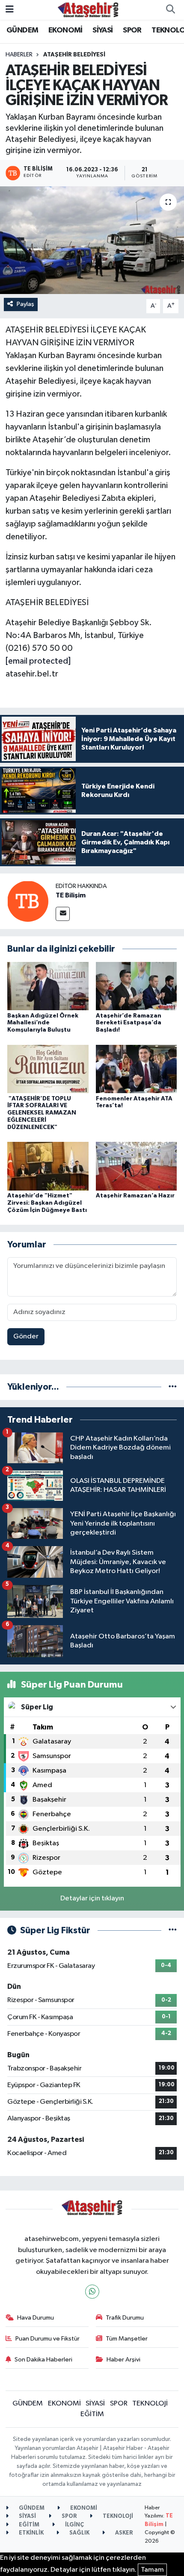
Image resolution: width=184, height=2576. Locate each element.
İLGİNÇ (74, 2525)
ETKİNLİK (31, 2533)
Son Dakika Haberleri (43, 2360)
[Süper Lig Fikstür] (173, 1931)
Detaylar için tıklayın (92, 1898)
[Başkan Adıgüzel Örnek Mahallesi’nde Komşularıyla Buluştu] (48, 986)
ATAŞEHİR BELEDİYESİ (74, 55)
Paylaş (25, 304)
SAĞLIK (79, 2533)
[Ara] (170, 10)
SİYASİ (102, 30)
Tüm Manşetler (127, 2339)
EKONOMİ (65, 30)
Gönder (26, 1337)
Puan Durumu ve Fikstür (47, 2339)
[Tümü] (173, 1387)
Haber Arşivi (123, 2360)
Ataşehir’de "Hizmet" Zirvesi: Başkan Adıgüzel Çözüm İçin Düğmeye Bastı (47, 1203)
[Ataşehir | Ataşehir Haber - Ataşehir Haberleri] (88, 10)
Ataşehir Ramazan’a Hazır (135, 1196)
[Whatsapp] (92, 2292)
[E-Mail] (63, 914)
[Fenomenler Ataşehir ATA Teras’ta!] (137, 1069)
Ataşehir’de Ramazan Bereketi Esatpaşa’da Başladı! (129, 1023)
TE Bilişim (71, 895)
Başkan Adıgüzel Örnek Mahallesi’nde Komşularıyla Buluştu (43, 1023)
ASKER (123, 2533)
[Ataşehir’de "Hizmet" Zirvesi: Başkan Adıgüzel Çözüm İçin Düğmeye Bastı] (48, 1166)
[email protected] (38, 661)
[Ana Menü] (10, 10)
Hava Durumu (36, 2318)
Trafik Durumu (125, 2318)
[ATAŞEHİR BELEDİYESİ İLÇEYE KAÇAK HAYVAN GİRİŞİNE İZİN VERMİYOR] (92, 240)
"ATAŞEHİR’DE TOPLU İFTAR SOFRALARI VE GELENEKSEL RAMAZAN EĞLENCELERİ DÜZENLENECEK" (42, 1113)
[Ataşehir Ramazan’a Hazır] (137, 1166)
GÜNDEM (22, 30)
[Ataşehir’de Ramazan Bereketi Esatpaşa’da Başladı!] (137, 986)
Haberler (19, 55)
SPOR (132, 30)
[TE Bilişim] (28, 901)
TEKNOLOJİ (150, 2404)
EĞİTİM (92, 2414)
